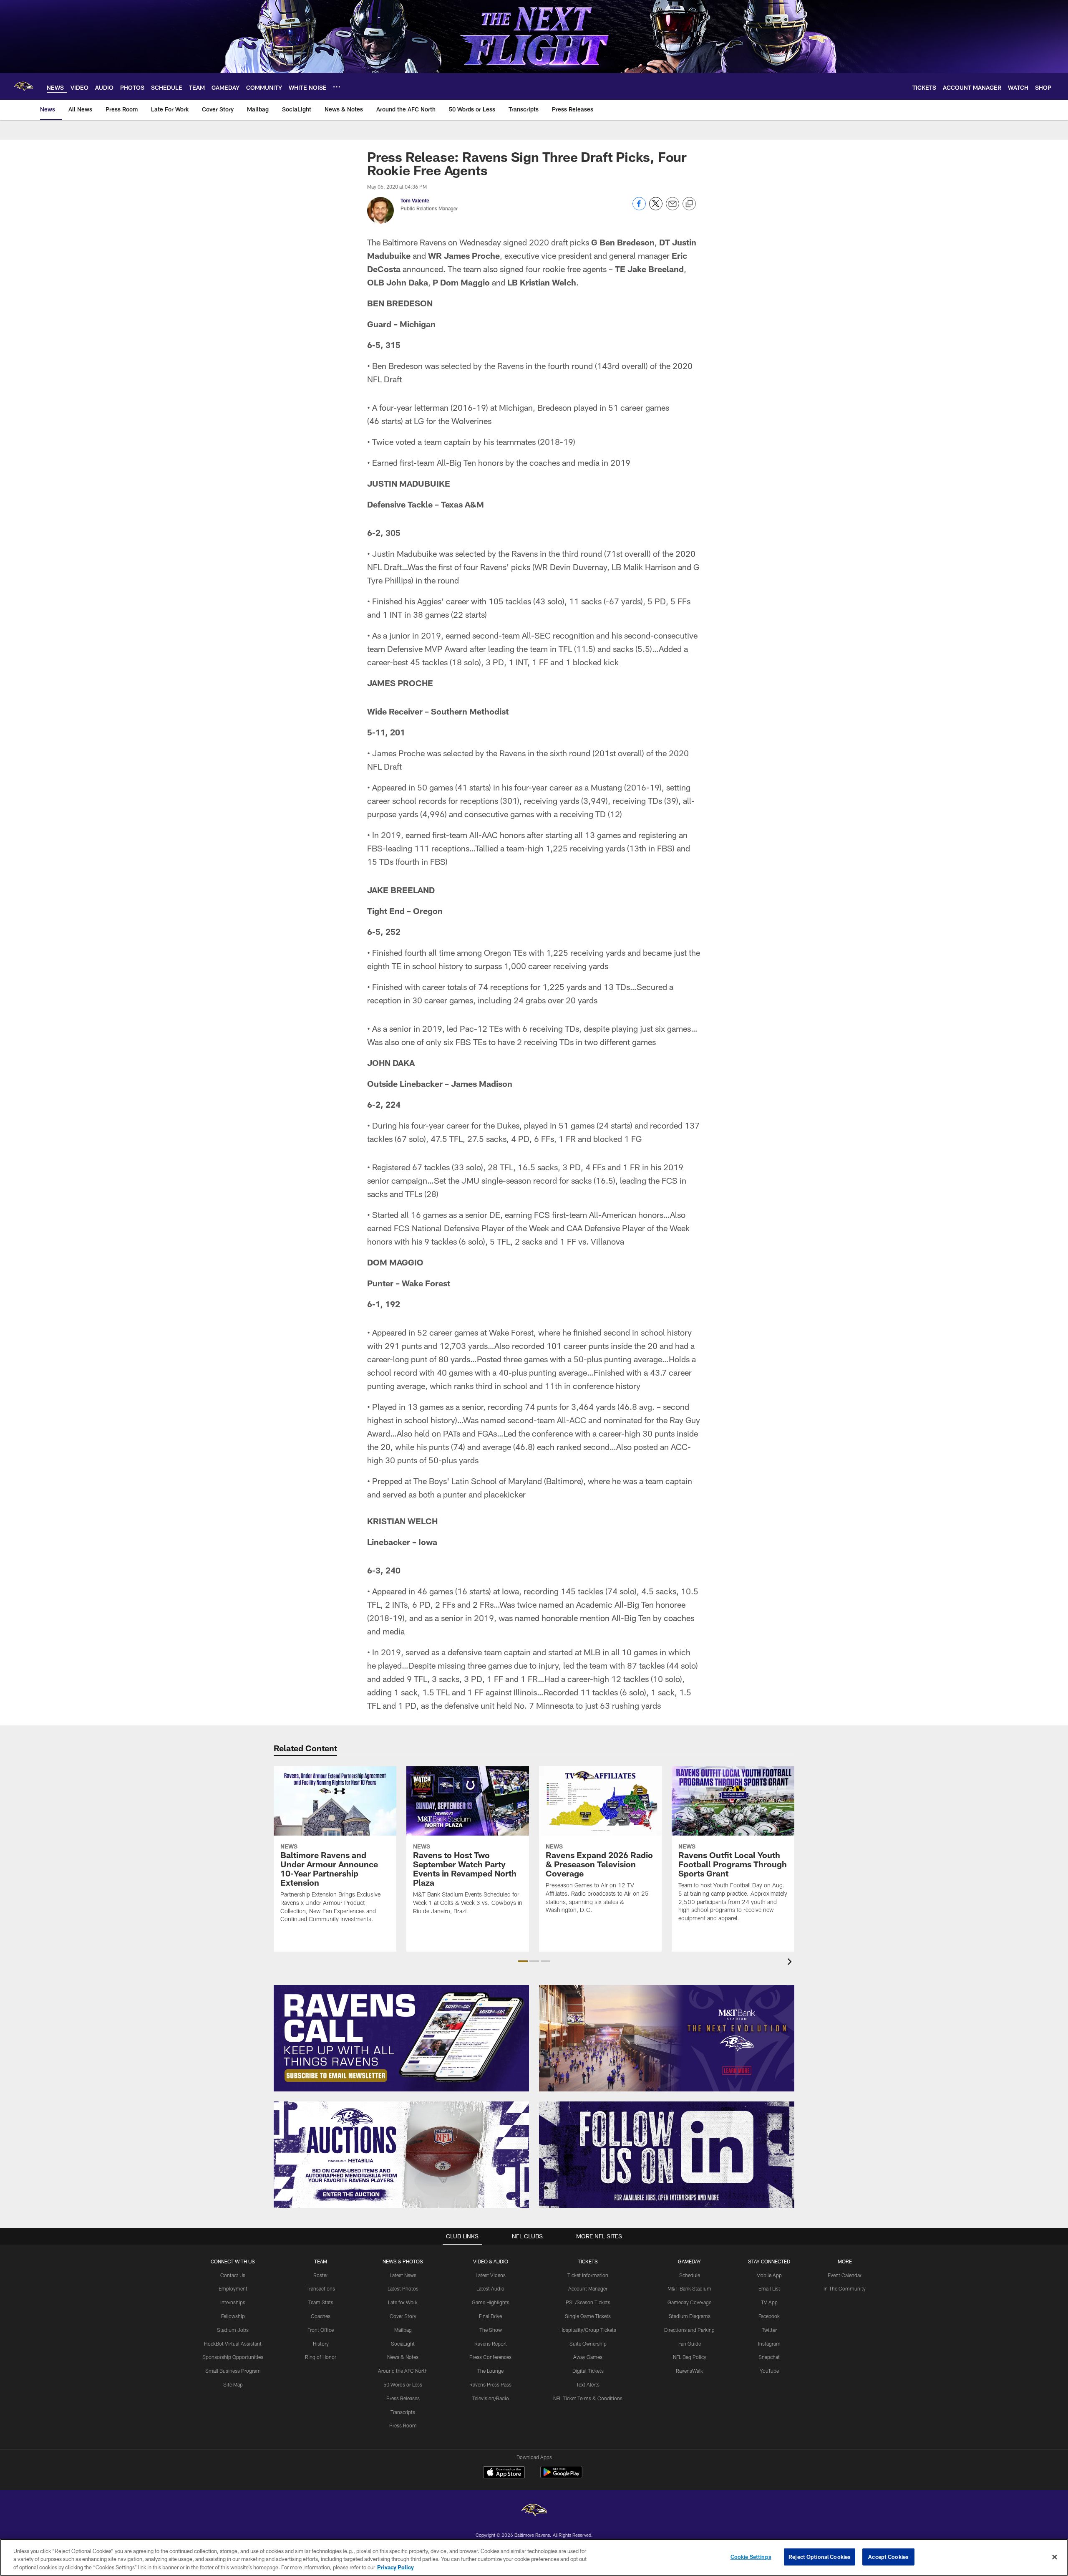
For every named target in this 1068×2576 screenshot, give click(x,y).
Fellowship (233, 2316)
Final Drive (490, 2316)
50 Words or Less (403, 2384)
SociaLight (403, 2344)
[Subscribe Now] (401, 2038)
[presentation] (791, 1963)
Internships (233, 2302)
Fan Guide (690, 2344)
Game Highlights (491, 2302)
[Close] (1055, 2557)
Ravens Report (491, 2344)
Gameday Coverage (689, 2302)
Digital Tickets (588, 2371)
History (321, 2344)
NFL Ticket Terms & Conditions (588, 2398)
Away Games (588, 2357)
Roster (321, 2275)
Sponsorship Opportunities (233, 2357)
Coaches (321, 2316)
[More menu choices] (337, 87)
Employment (233, 2288)
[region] (534, 2557)
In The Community (845, 2288)
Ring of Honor (321, 2357)
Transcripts (403, 2412)
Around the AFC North (403, 2371)
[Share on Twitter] (656, 208)
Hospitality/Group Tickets (588, 2330)
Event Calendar (845, 2275)
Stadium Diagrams (690, 2316)
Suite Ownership (588, 2344)
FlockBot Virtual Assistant (233, 2344)
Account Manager (588, 2288)
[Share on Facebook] (639, 208)
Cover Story (403, 2316)
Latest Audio (490, 2288)
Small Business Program (233, 2371)
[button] (523, 1961)
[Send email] (673, 208)
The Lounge (490, 2371)
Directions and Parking (689, 2330)
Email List (769, 2288)
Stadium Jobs (233, 2330)
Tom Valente (415, 200)
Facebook (769, 2316)
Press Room (403, 2425)
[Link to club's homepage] (23, 86)
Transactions (321, 2288)
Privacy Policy (395, 2567)
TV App (769, 2302)
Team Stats (321, 2302)
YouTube (769, 2371)
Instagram (769, 2344)
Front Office (321, 2330)
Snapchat (769, 2357)
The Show (491, 2330)
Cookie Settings (751, 2556)
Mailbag (403, 2330)
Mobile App (769, 2275)
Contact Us (233, 2275)
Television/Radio (491, 2398)
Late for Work (403, 2302)
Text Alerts (588, 2384)
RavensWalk (689, 2371)
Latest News (403, 2275)
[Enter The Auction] (401, 2155)
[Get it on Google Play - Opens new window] (561, 2476)
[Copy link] (689, 204)
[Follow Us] (667, 2155)
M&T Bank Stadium (689, 2288)
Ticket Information (588, 2275)
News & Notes (403, 2357)
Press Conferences (490, 2357)
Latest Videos (491, 2275)
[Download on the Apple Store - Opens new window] (504, 2473)
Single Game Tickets (588, 2316)
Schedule (690, 2275)
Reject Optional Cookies (820, 2556)
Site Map (233, 2384)
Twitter (769, 2330)
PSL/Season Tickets (588, 2302)
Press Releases (403, 2398)
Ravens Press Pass (490, 2384)
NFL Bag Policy (690, 2357)
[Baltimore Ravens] (534, 2511)
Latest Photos (403, 2288)
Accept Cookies (888, 2556)
